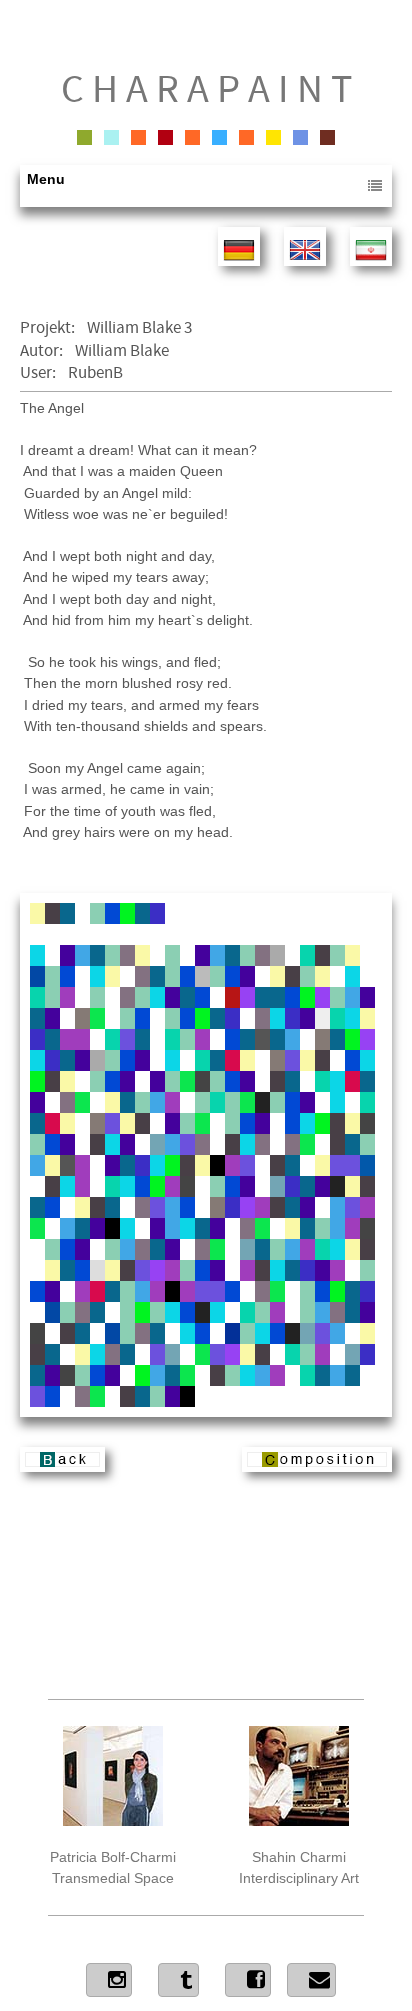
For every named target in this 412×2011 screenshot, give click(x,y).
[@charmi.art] (248, 1979)
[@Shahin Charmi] (109, 1979)
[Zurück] (62, 1467)
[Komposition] (317, 1467)
